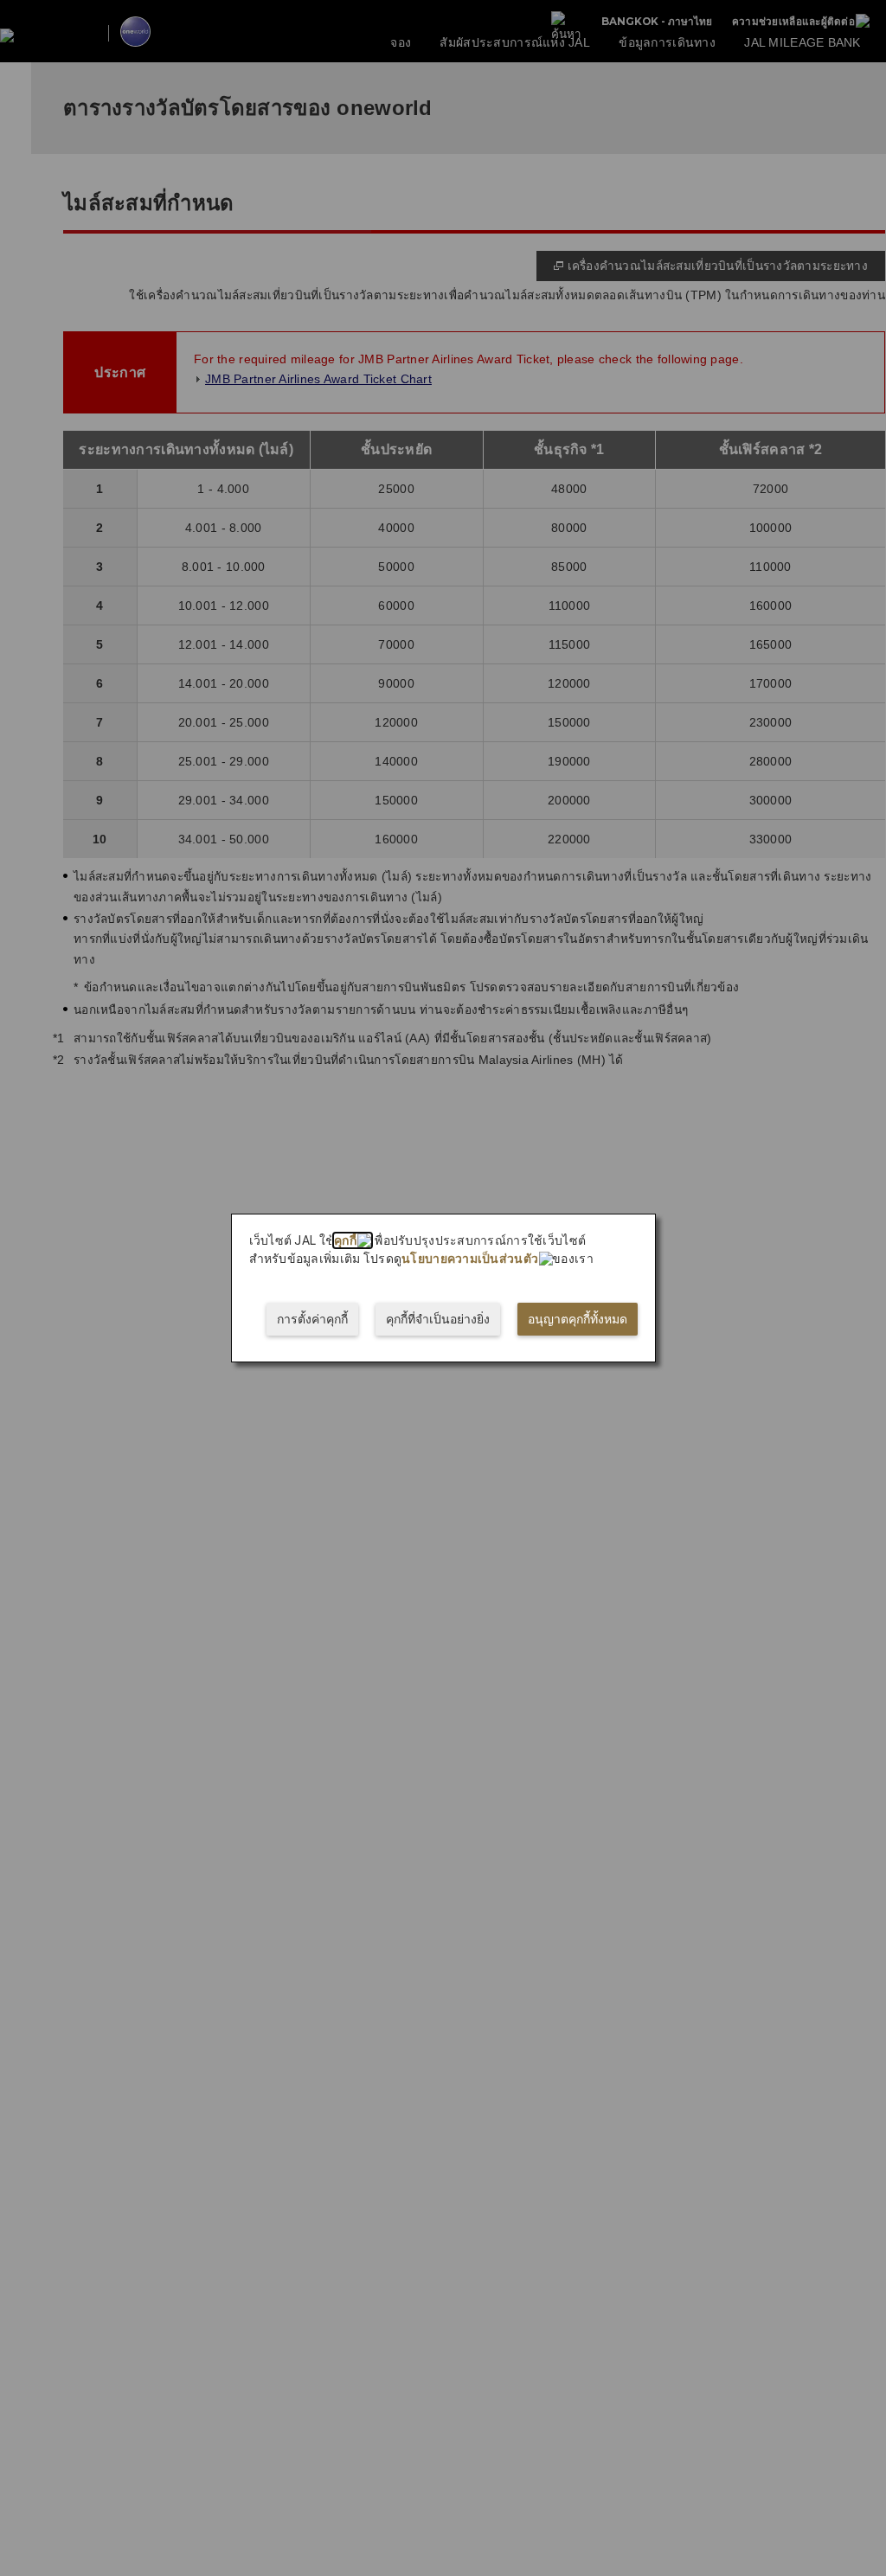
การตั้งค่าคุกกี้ (312, 1319)
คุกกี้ (345, 1240)
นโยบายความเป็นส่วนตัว (470, 1259)
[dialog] (443, 1288)
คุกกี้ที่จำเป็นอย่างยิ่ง (438, 1319)
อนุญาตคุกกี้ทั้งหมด (578, 1319)
